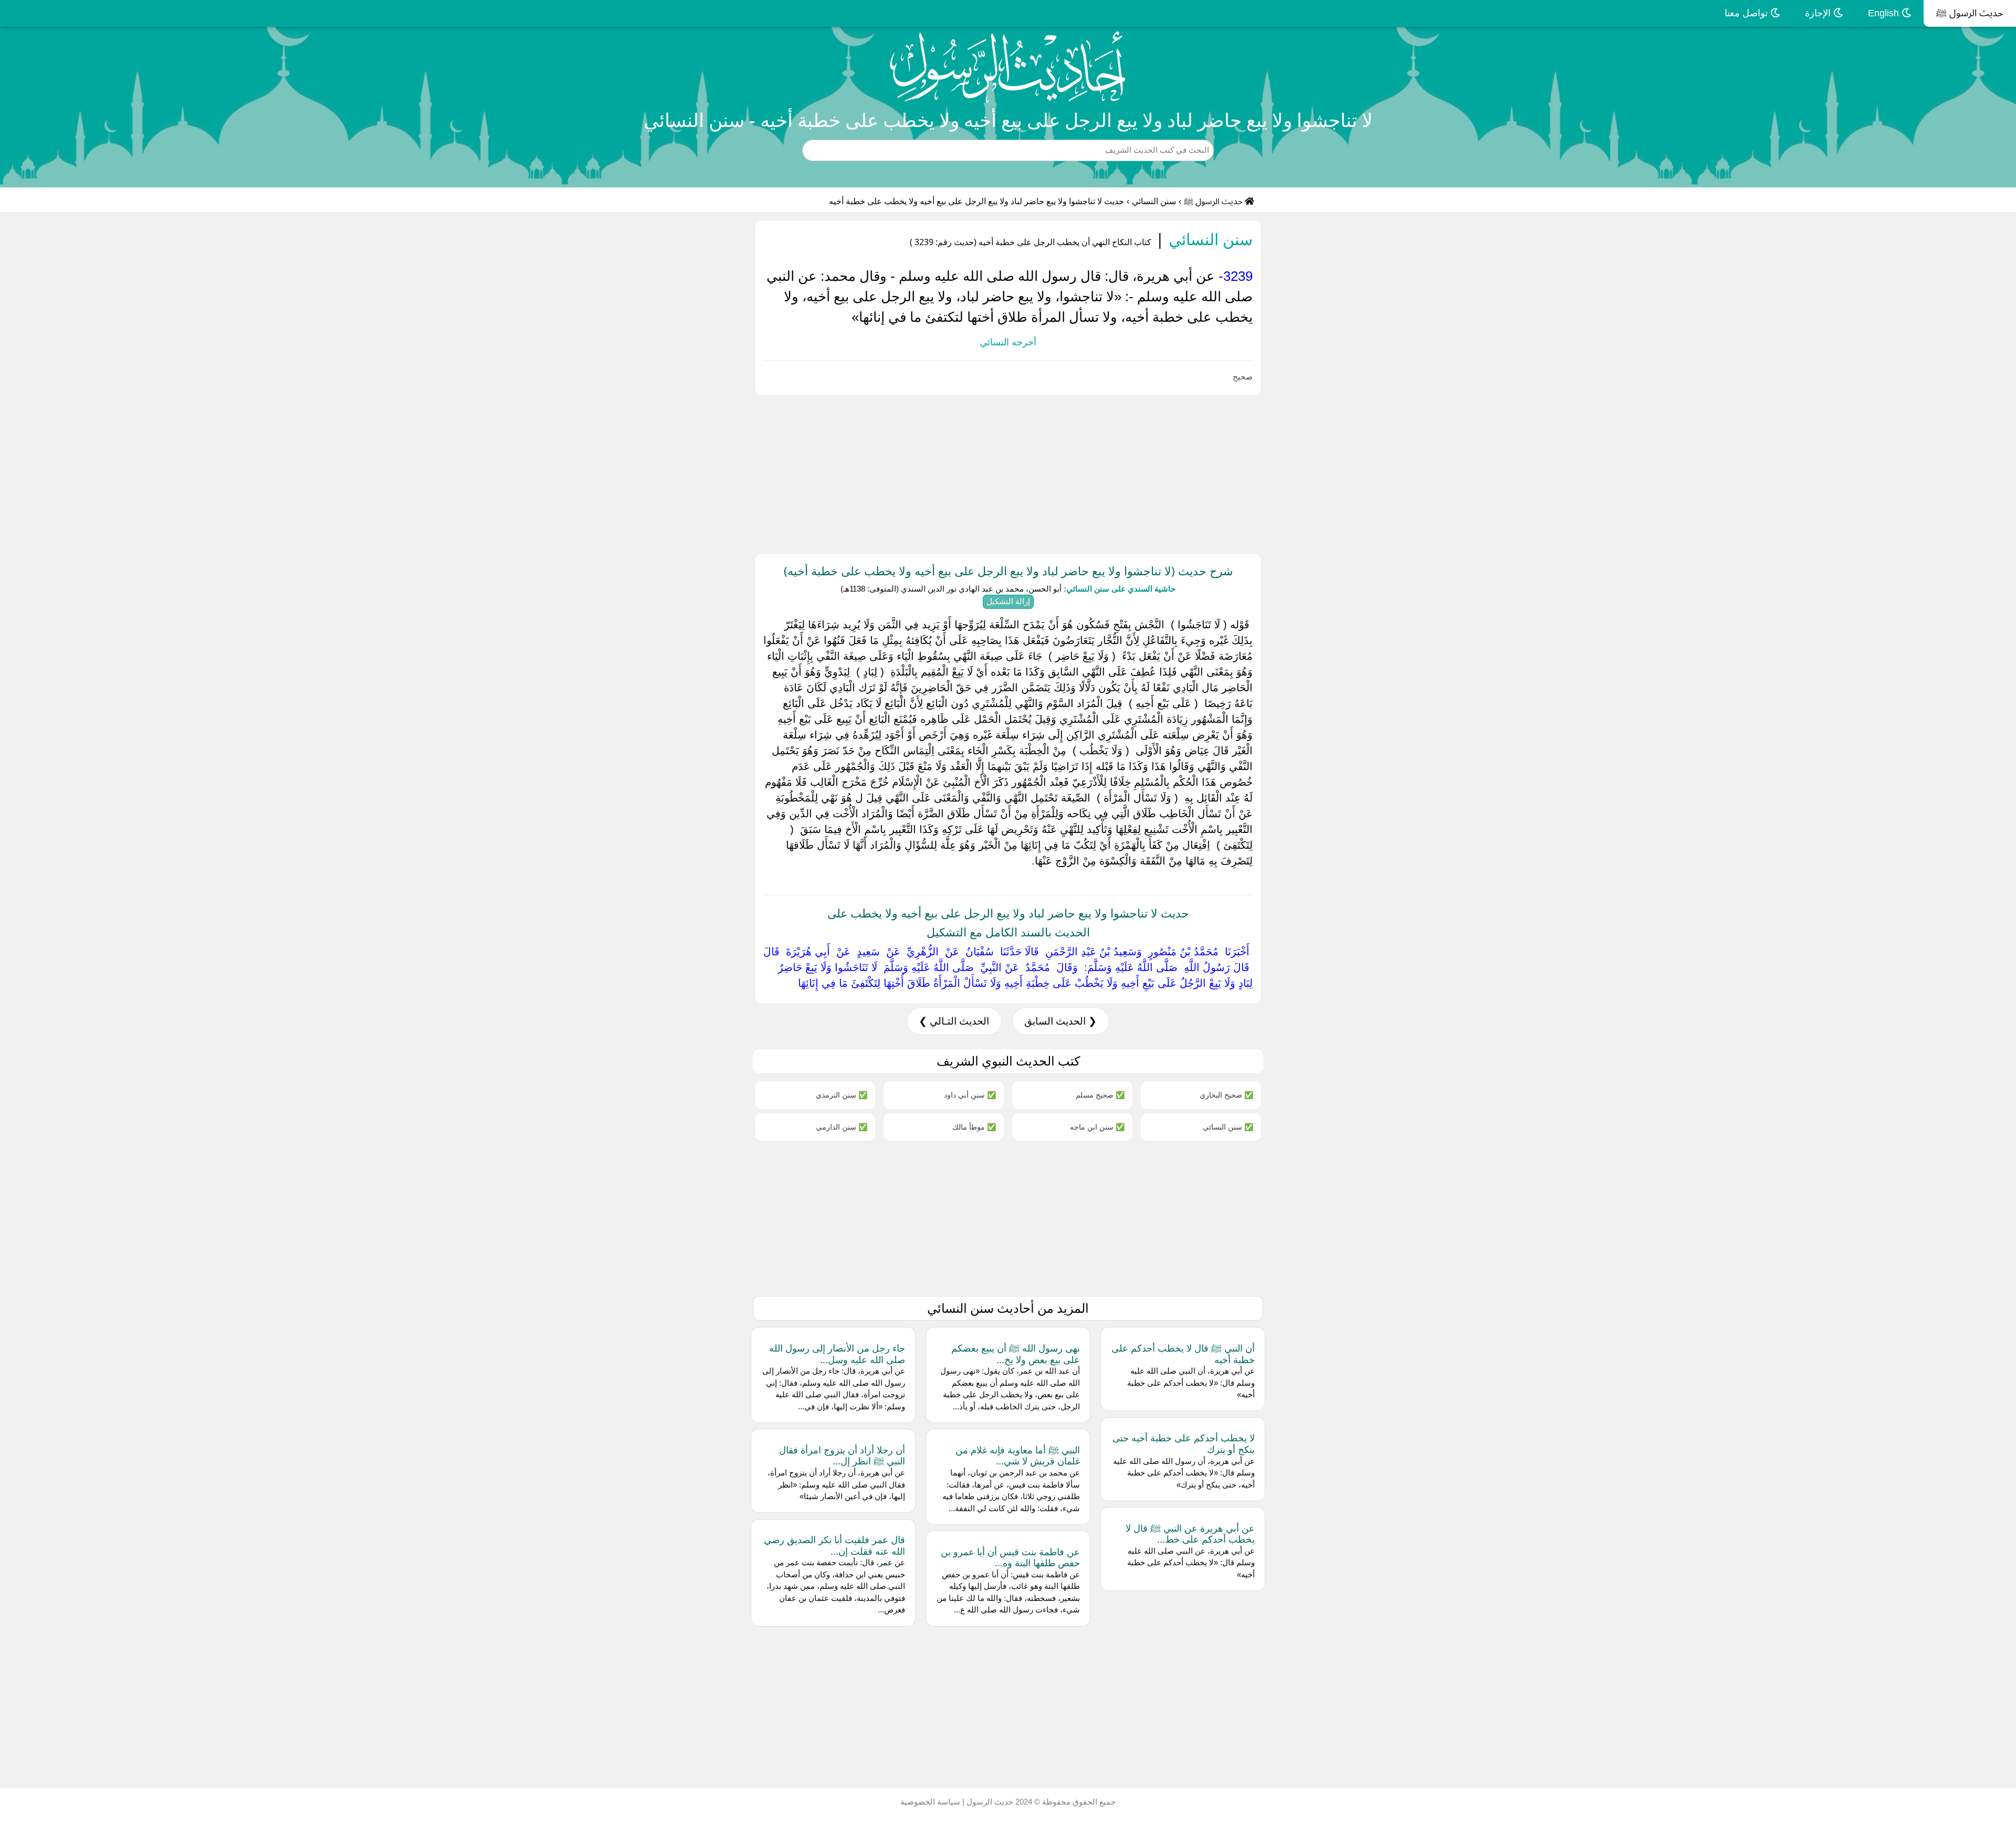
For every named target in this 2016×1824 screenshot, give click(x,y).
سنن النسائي (1154, 201)
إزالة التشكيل (1008, 601)
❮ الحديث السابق (1060, 1021)
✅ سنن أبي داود (970, 1095)
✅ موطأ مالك (974, 1127)
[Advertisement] (1701, 472)
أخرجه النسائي (1008, 342)
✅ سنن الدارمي (842, 1127)
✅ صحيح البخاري (1226, 1095)
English (1885, 13)
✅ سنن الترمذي (842, 1095)
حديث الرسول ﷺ (1970, 13)
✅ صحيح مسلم (1100, 1095)
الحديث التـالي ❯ (954, 1021)
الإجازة (1819, 13)
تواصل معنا (1747, 13)
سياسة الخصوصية (930, 1802)
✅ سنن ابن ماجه (1097, 1127)
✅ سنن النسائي (1228, 1127)
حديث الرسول (989, 1802)
